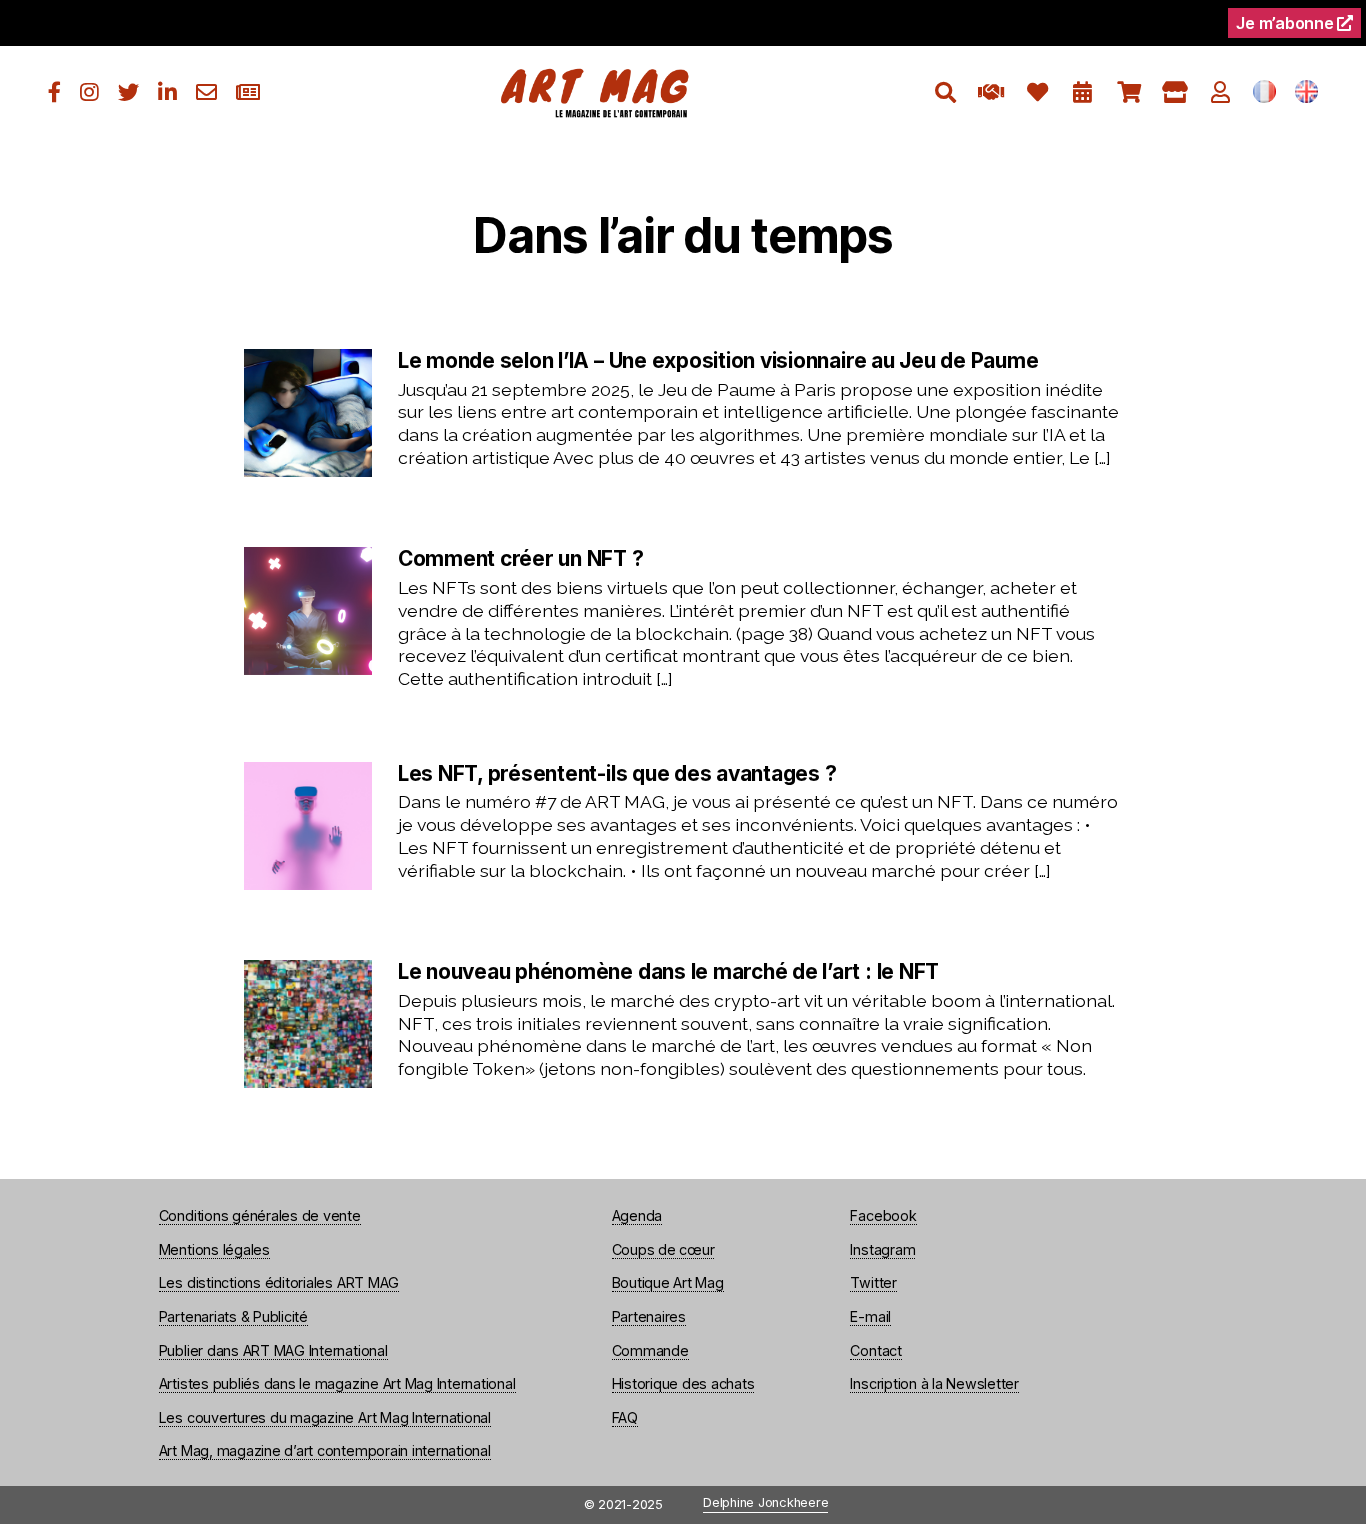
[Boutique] (1174, 92)
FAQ (625, 1417)
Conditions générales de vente (260, 1215)
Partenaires (649, 1316)
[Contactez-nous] (206, 92)
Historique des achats (683, 1383)
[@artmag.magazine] (89, 92)
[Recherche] (945, 92)
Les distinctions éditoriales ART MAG (279, 1282)
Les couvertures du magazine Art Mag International (325, 1417)
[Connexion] (1220, 92)
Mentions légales (214, 1249)
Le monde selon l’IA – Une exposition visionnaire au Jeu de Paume (718, 361)
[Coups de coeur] (1037, 92)
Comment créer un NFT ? (521, 559)
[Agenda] (1082, 92)
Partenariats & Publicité (233, 1316)
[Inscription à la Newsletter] (248, 92)
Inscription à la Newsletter (934, 1383)
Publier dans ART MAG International (273, 1350)
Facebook (883, 1215)
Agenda (637, 1215)
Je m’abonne (1286, 23)
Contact (875, 1350)
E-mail (870, 1316)
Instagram (882, 1249)
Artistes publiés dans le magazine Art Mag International (337, 1383)
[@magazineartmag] (54, 92)
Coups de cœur (663, 1249)
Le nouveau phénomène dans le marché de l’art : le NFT (668, 972)
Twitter (873, 1282)
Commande (650, 1350)
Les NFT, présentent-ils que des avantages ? (617, 774)
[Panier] (1128, 92)
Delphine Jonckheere (765, 1503)
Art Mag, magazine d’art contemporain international (325, 1450)
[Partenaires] (991, 92)
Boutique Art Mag (668, 1282)
